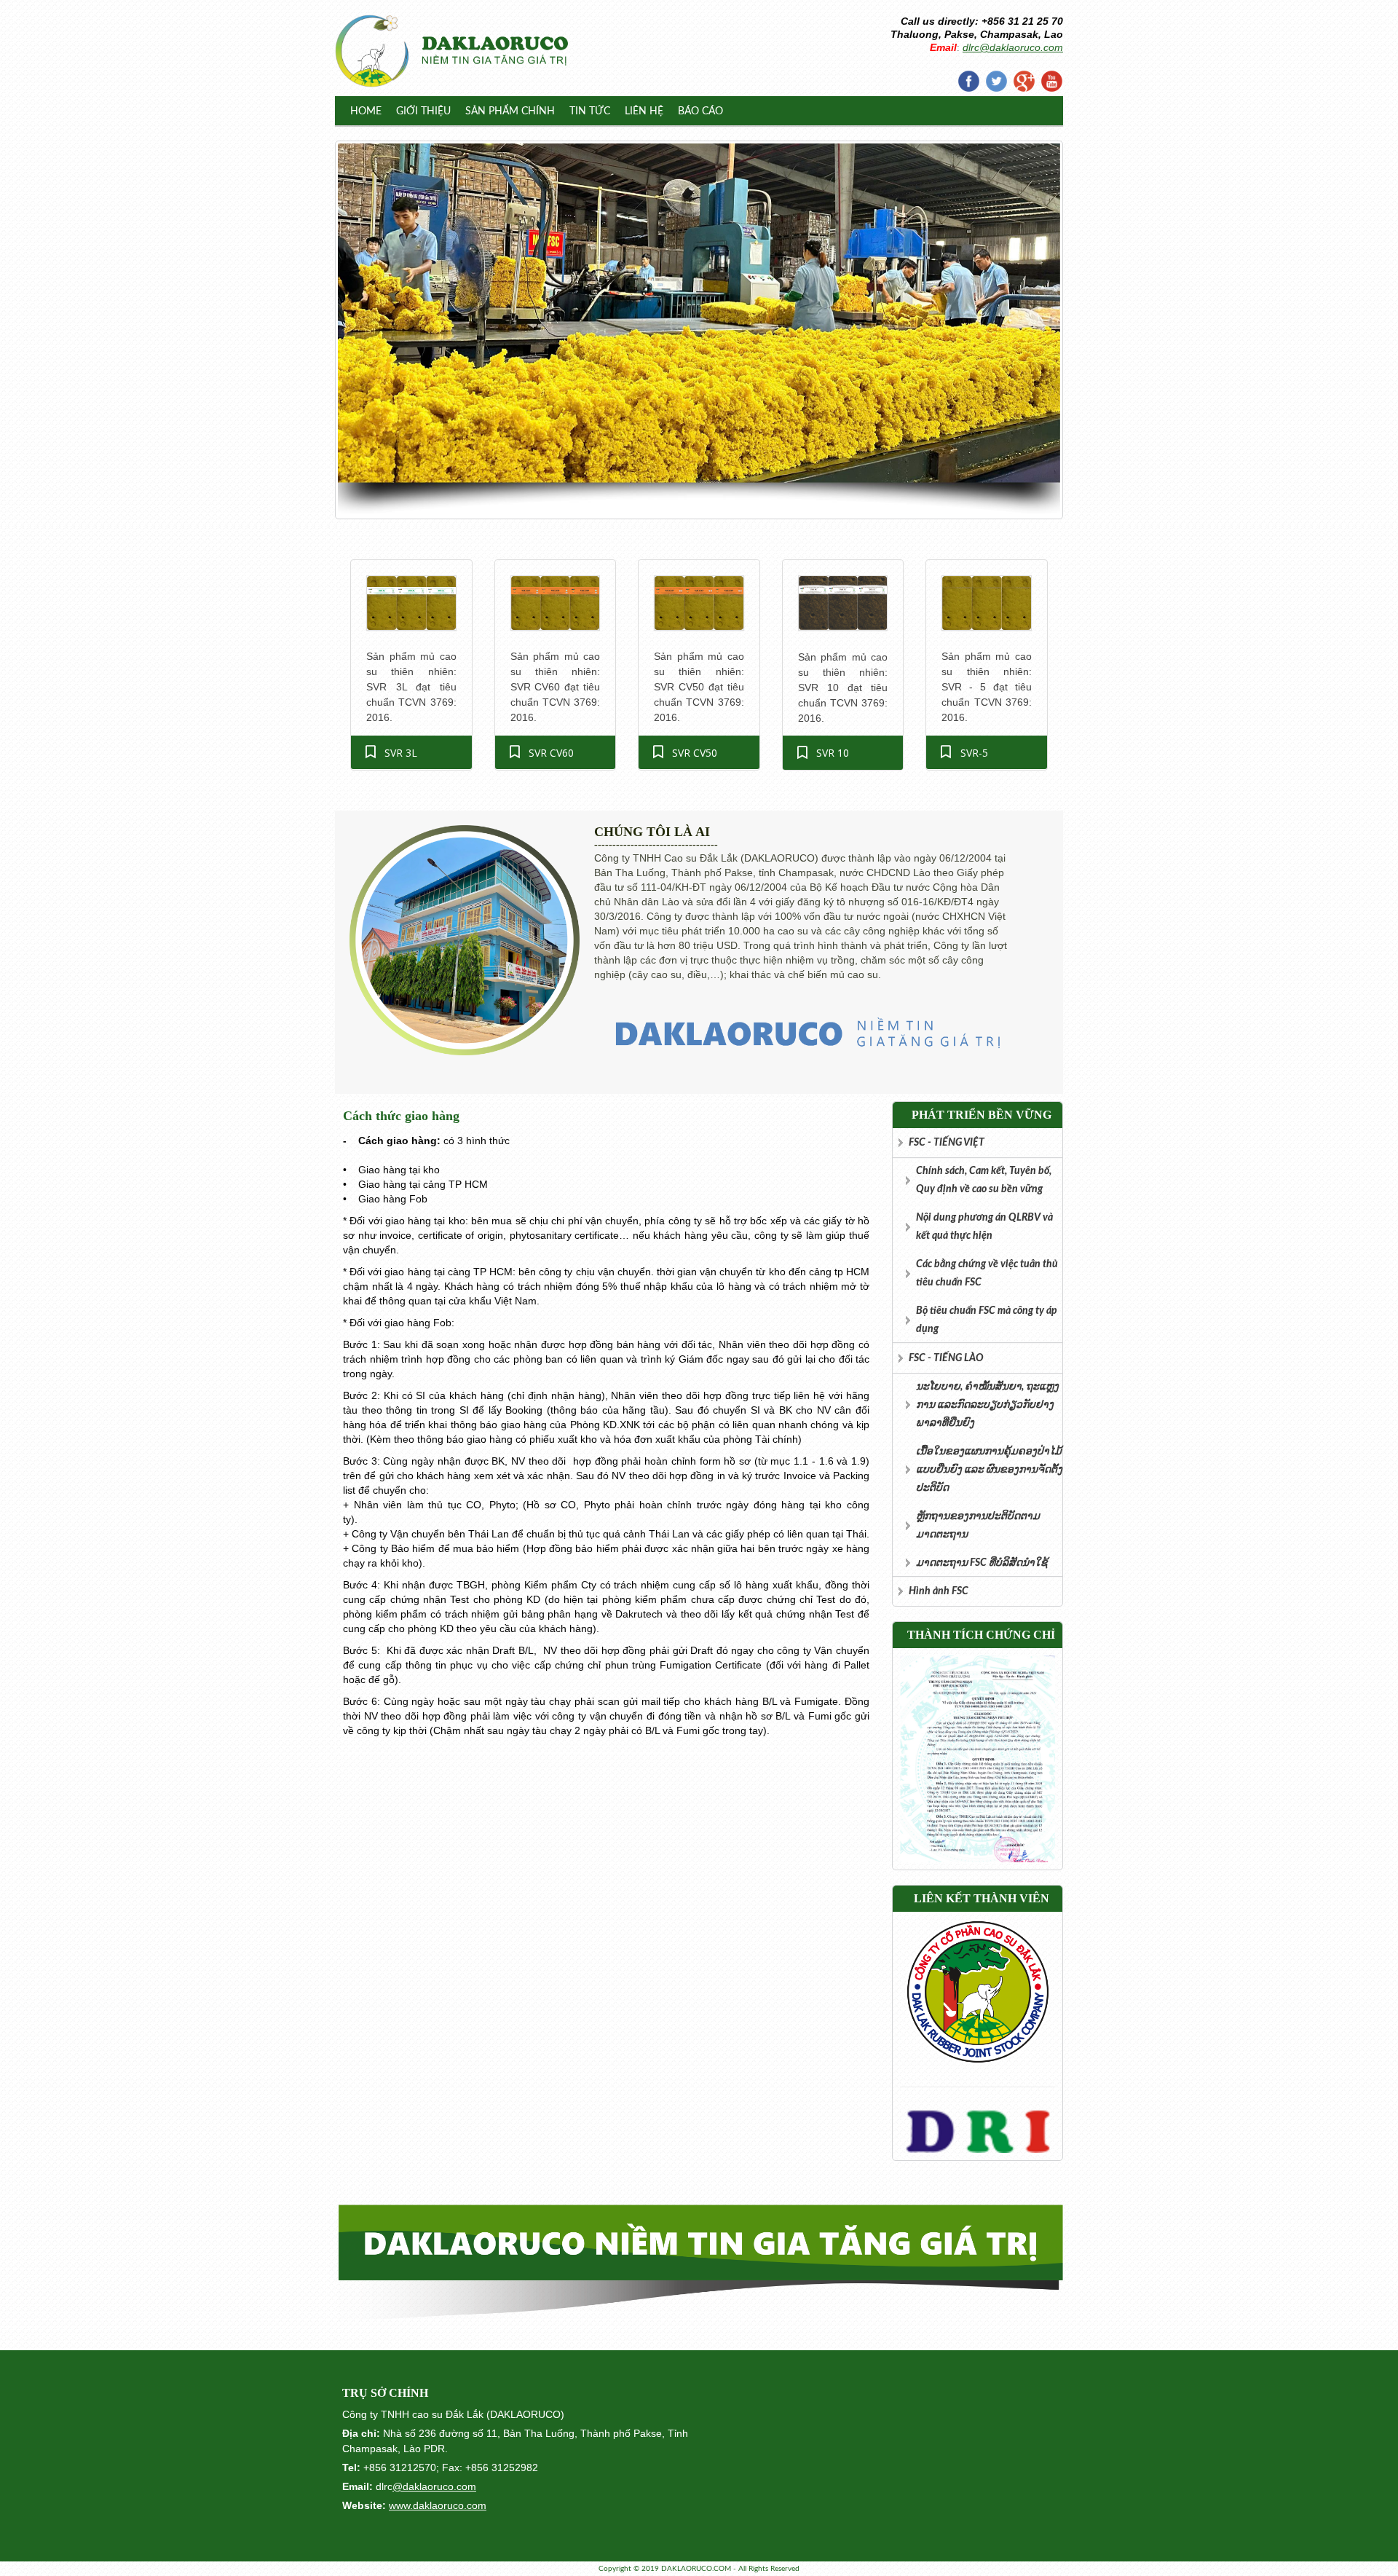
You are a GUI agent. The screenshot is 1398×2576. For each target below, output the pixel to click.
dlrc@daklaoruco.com (1013, 47)
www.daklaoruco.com (438, 2505)
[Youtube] (1051, 81)
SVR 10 (833, 753)
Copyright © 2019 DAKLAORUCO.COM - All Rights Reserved (699, 2569)
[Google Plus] (1024, 81)
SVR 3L (401, 753)
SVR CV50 (695, 753)
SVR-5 (974, 753)
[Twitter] (996, 81)
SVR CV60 (551, 753)
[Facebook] (968, 81)
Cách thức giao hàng (401, 1116)
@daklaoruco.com (434, 2486)
